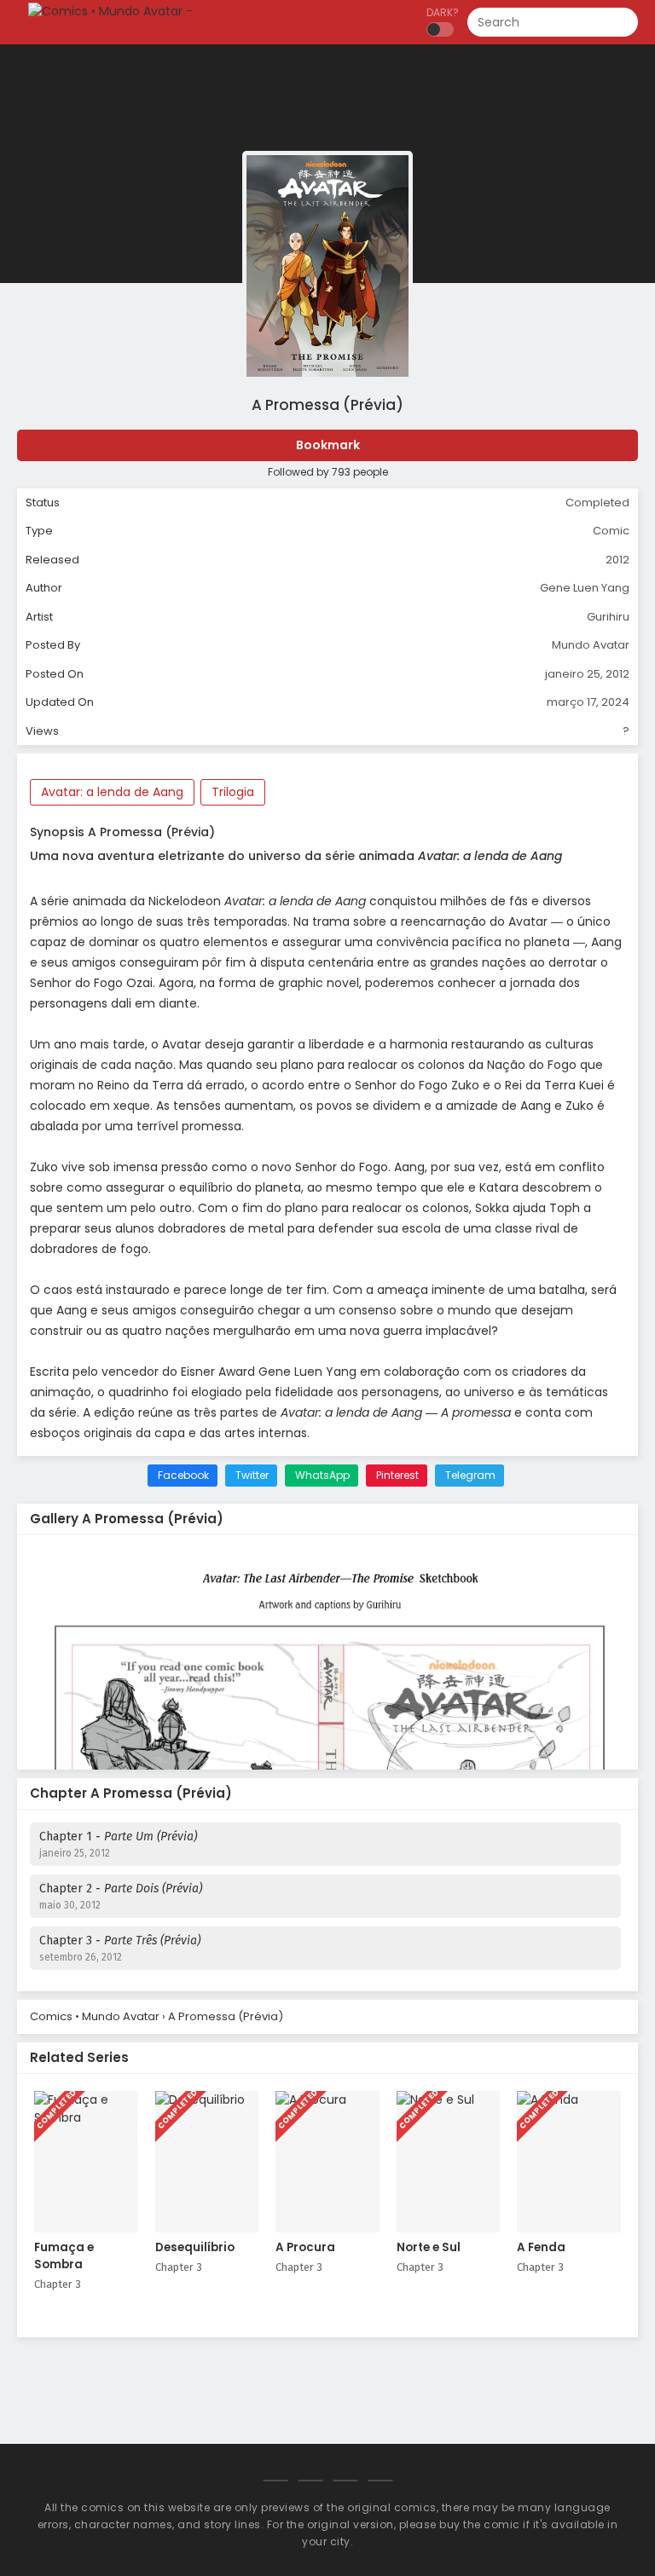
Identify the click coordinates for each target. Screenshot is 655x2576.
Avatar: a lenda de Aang (112, 792)
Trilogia (233, 792)
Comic (611, 531)
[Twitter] (310, 2481)
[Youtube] (380, 2481)
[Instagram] (345, 2481)
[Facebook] (275, 2481)
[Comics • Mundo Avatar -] (110, 11)
